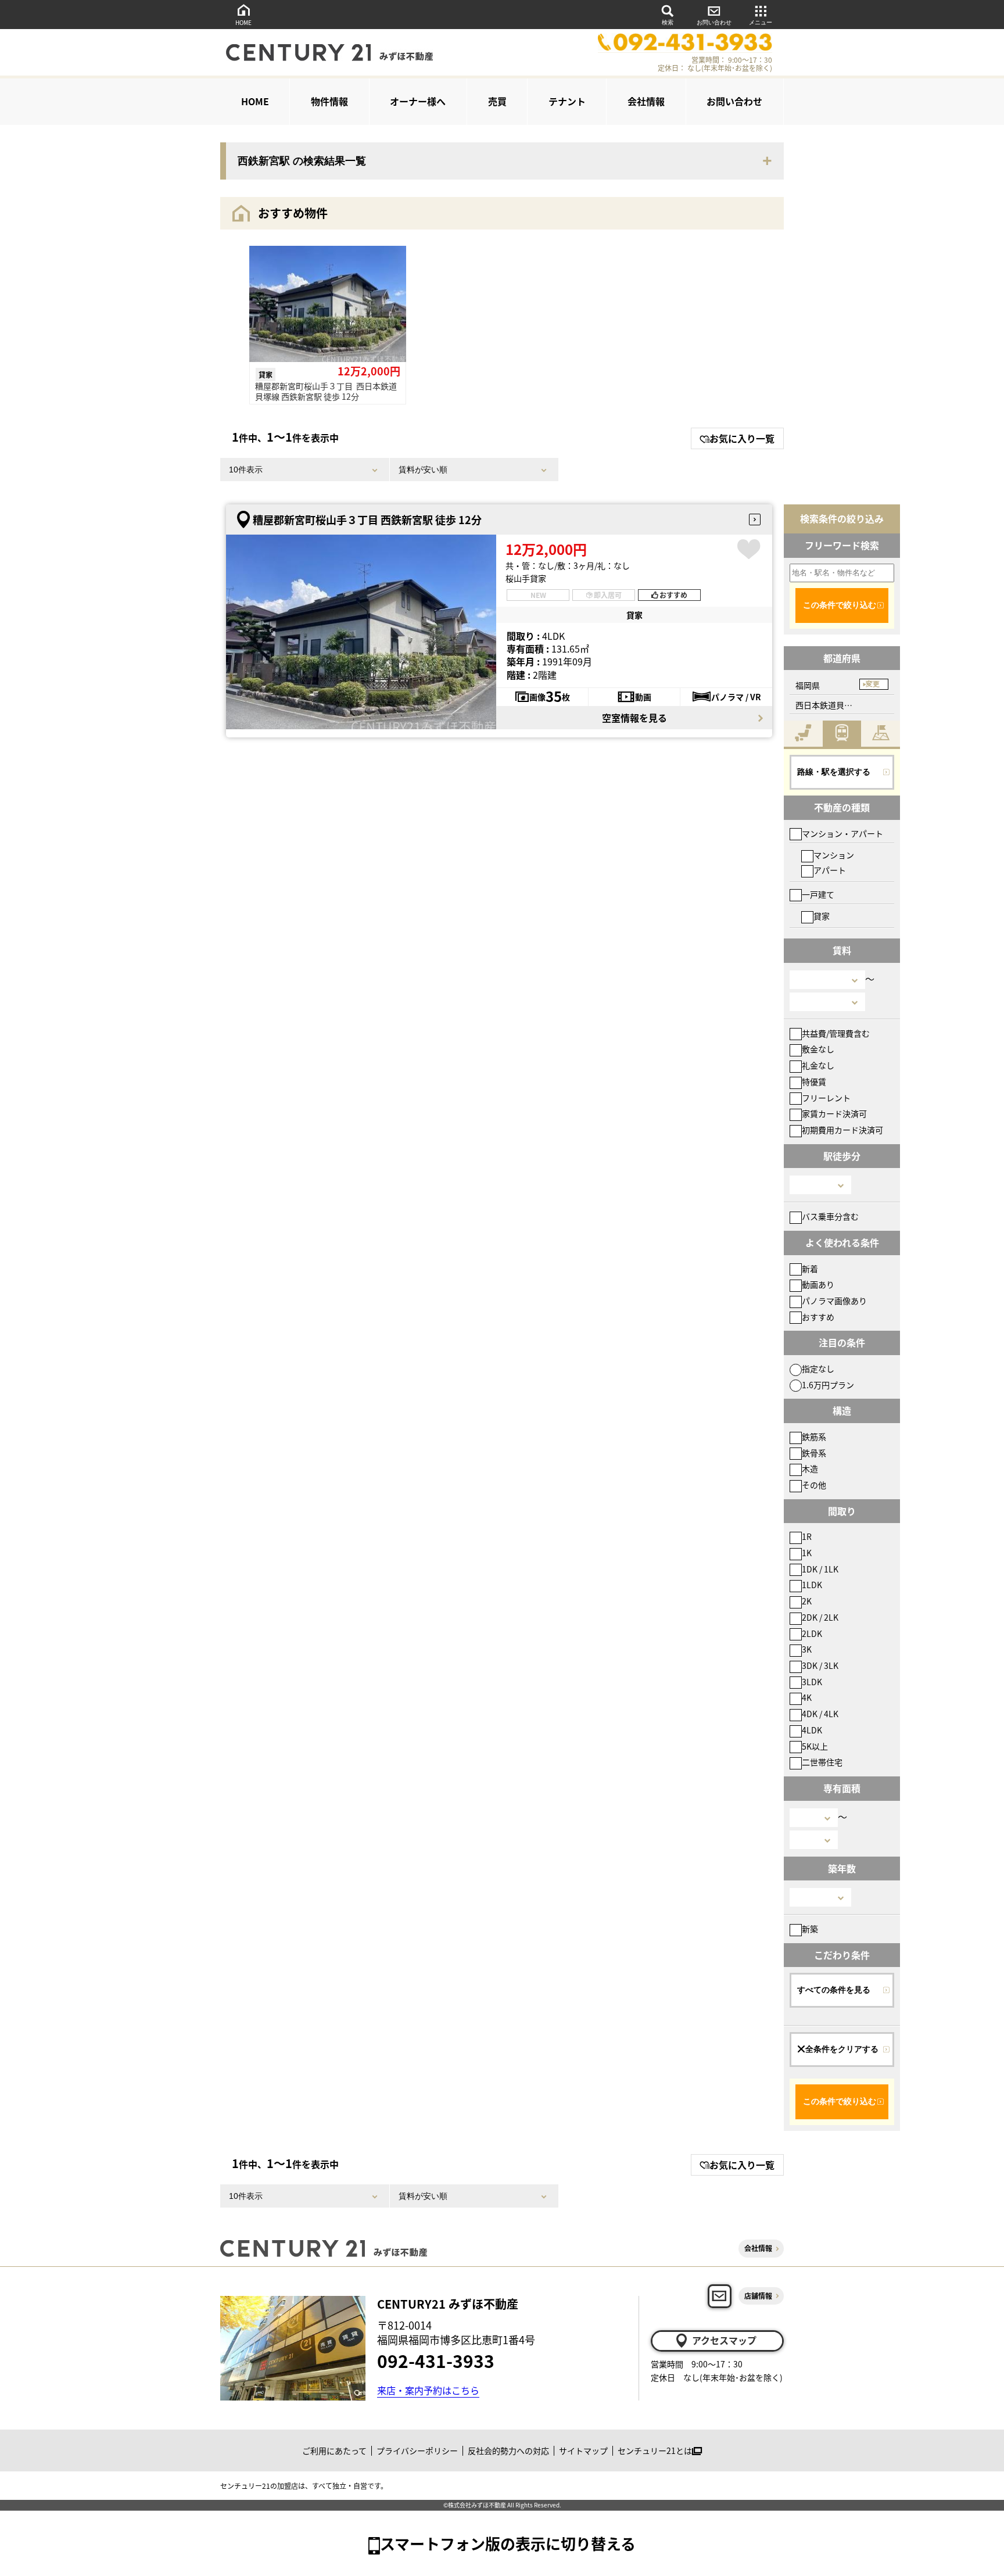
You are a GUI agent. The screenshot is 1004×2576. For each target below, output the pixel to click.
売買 (497, 101)
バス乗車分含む (830, 1216)
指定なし (818, 1368)
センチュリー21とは (655, 2450)
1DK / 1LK (820, 1569)
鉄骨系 (814, 1453)
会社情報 (646, 101)
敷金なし (818, 1049)
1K (807, 1553)
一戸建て (818, 894)
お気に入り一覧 (742, 438)
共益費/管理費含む (836, 1033)
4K (807, 1697)
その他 (814, 1485)
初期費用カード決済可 (842, 1130)
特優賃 (814, 1081)
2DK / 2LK (820, 1617)
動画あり (818, 1284)
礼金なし (818, 1065)
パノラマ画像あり (834, 1300)
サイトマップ (583, 2450)
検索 (668, 22)
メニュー (761, 22)
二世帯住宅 (822, 1762)
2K (807, 1601)
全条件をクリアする (842, 2049)
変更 (873, 684)
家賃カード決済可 (834, 1113)
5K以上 (815, 1746)
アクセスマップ (724, 2340)
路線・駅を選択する (834, 772)
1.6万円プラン (828, 1385)
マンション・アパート (842, 833)
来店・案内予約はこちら (428, 2390)
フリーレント (826, 1098)
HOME (243, 22)
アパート (830, 870)
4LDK (812, 1730)
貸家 (822, 916)
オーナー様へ (418, 101)
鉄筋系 (814, 1436)
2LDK (812, 1633)
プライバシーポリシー (417, 2450)
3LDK (812, 1682)
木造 (810, 1468)
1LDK (812, 1585)
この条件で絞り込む (840, 605)
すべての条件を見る (834, 1990)
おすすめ (818, 1317)
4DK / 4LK (820, 1714)
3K (807, 1649)
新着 (810, 1269)
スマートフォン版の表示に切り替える (508, 2543)
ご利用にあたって (334, 2450)
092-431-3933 (436, 2360)
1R (807, 1536)
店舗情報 (758, 2296)
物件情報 (329, 101)
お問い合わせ (714, 22)
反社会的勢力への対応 (508, 2450)
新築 (810, 1929)
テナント (567, 101)
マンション (834, 855)
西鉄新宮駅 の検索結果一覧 (302, 161)
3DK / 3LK (820, 1665)
